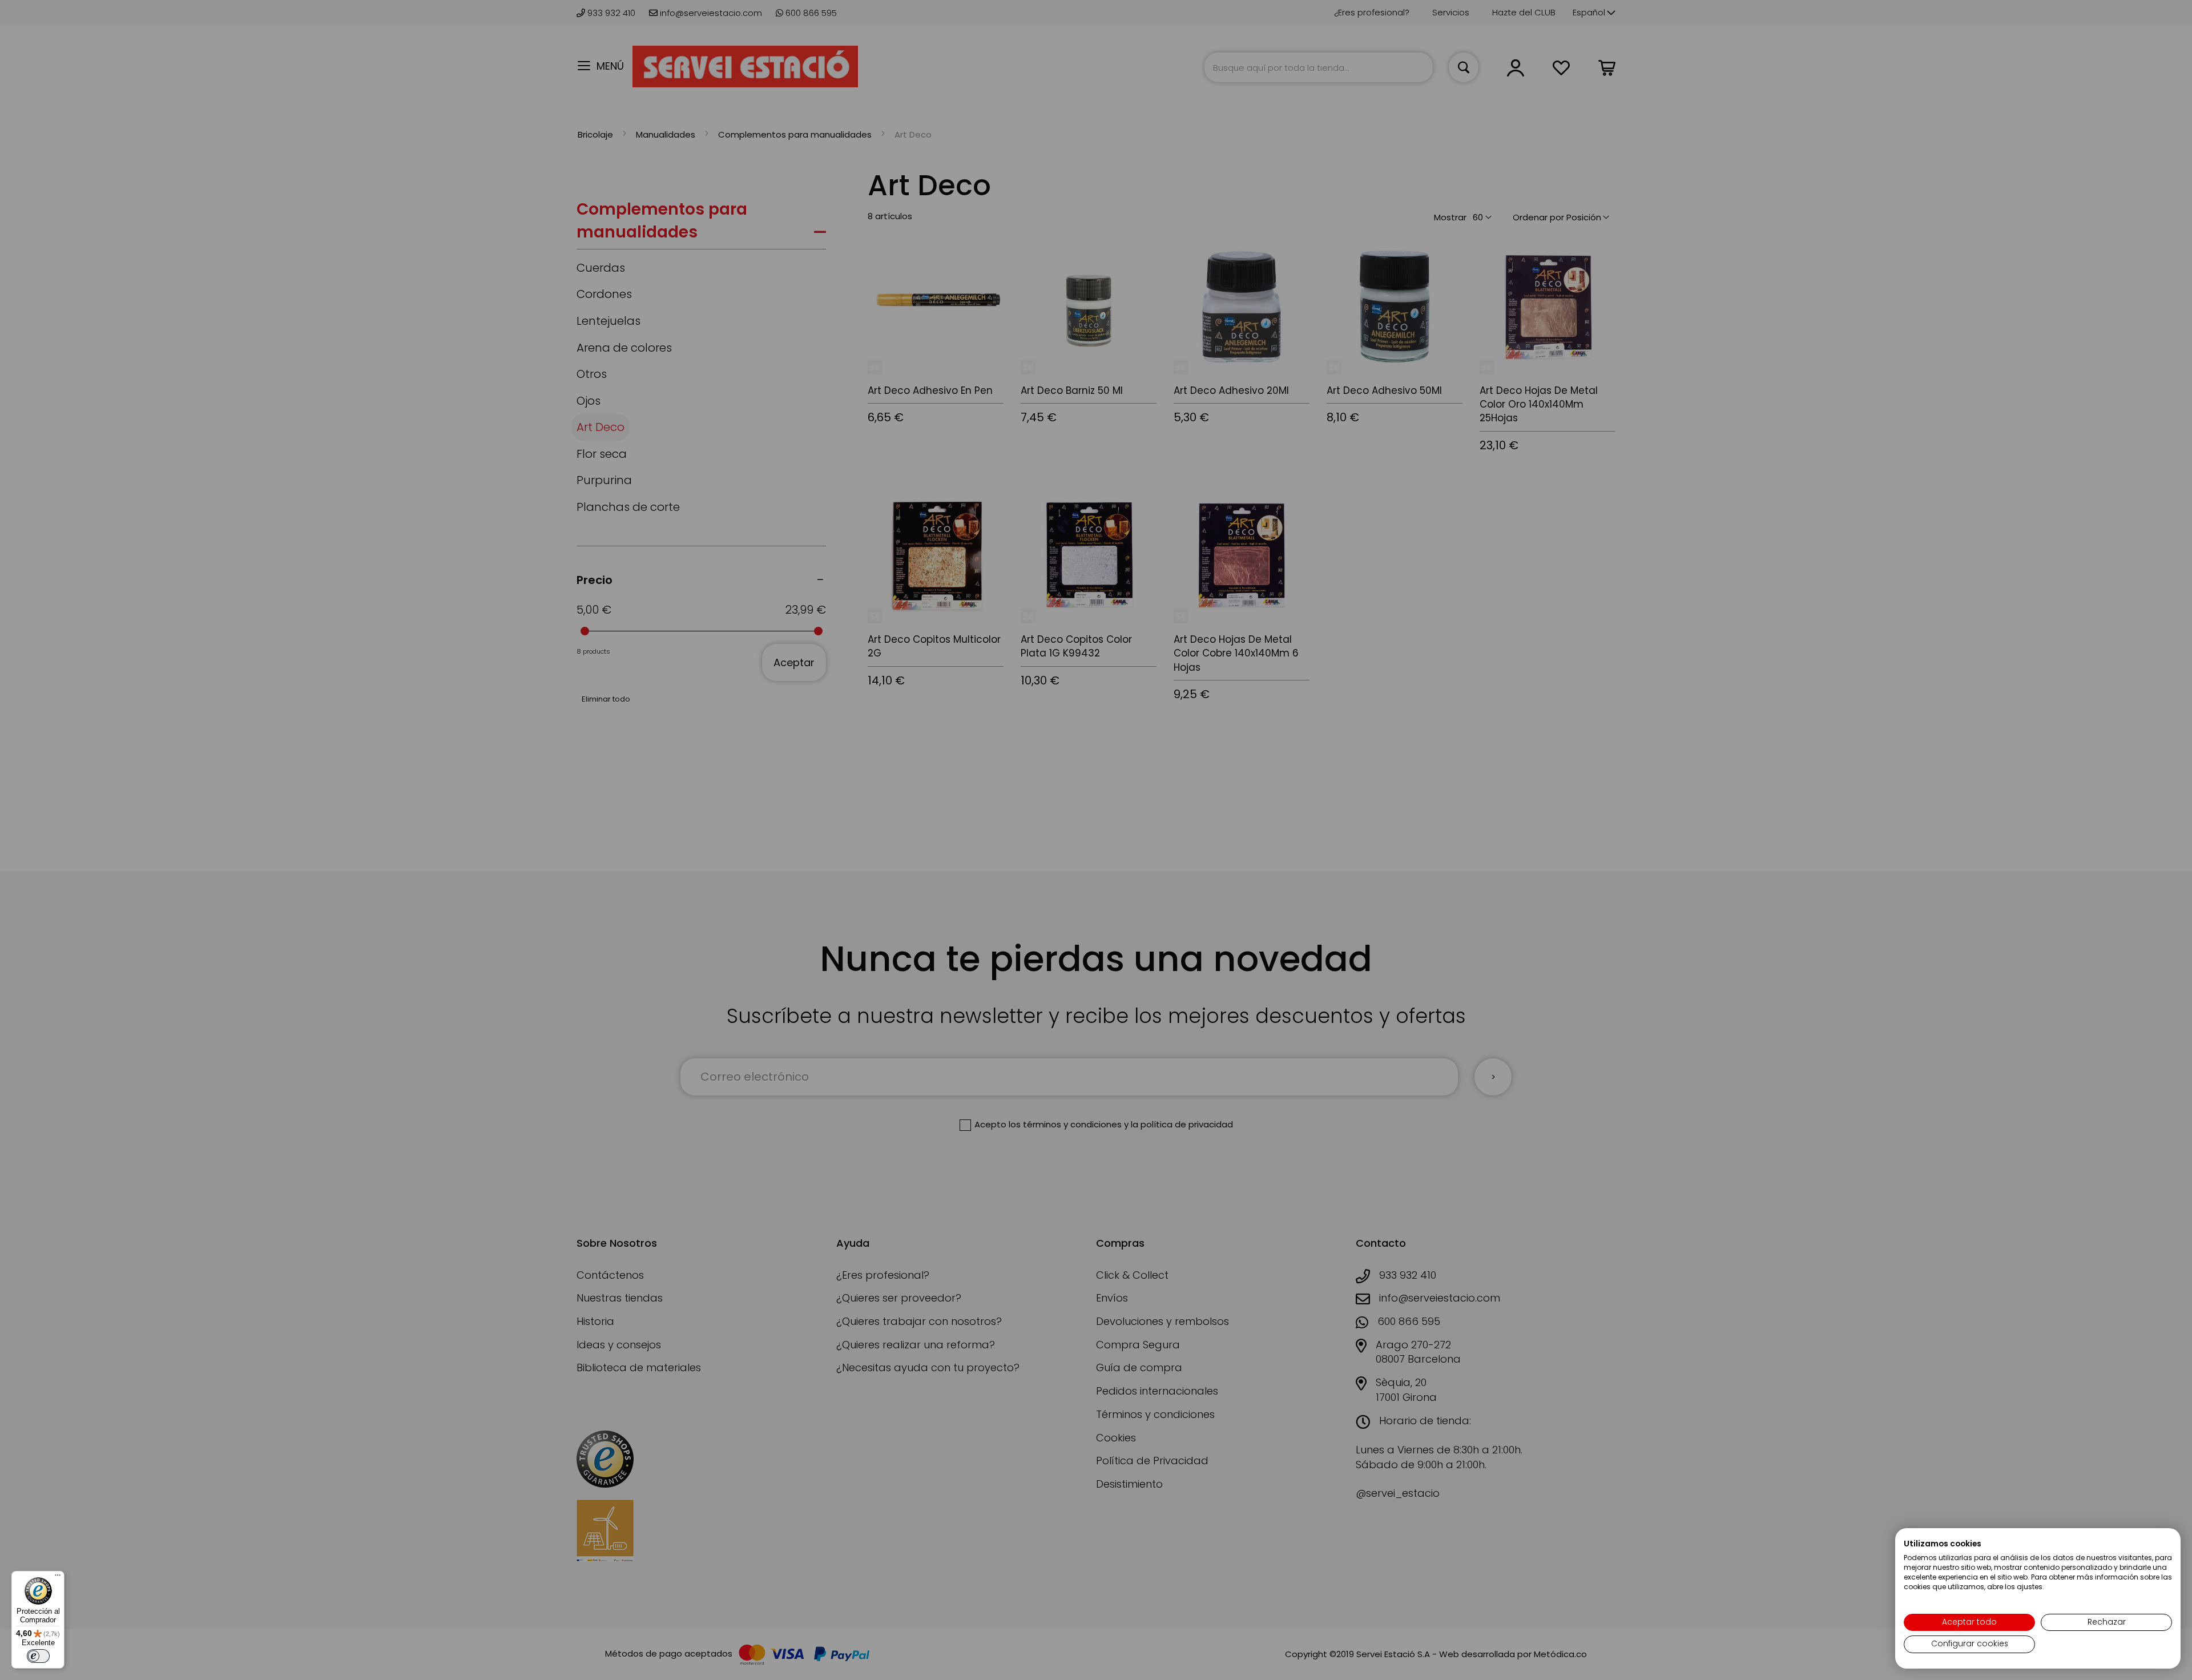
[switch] (38, 1656)
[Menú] (58, 1578)
